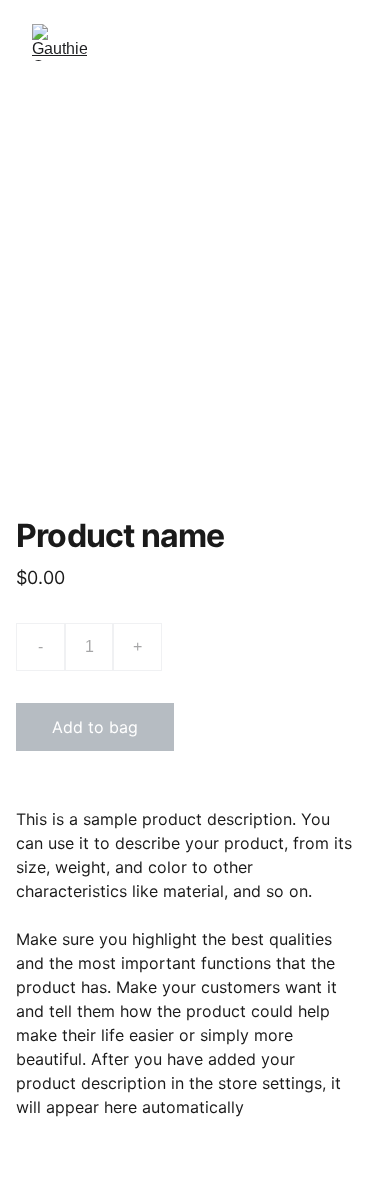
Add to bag (95, 727)
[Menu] (331, 43)
